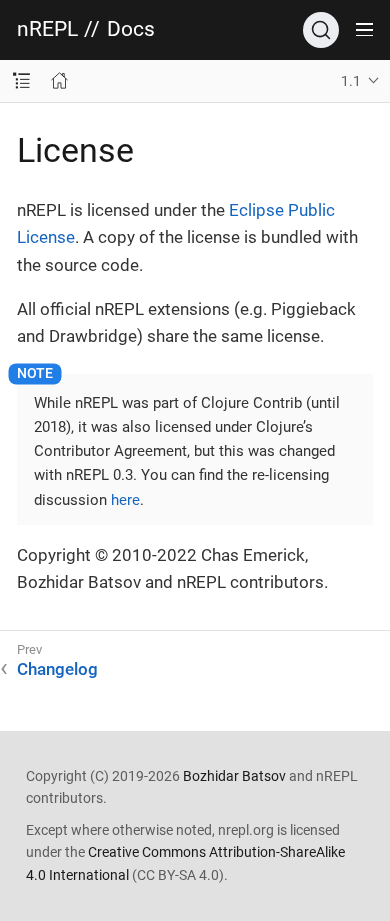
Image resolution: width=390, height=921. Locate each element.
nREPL (47, 29)
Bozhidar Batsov (234, 776)
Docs (131, 29)
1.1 (351, 81)
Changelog (57, 669)
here (125, 500)
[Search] (321, 30)
